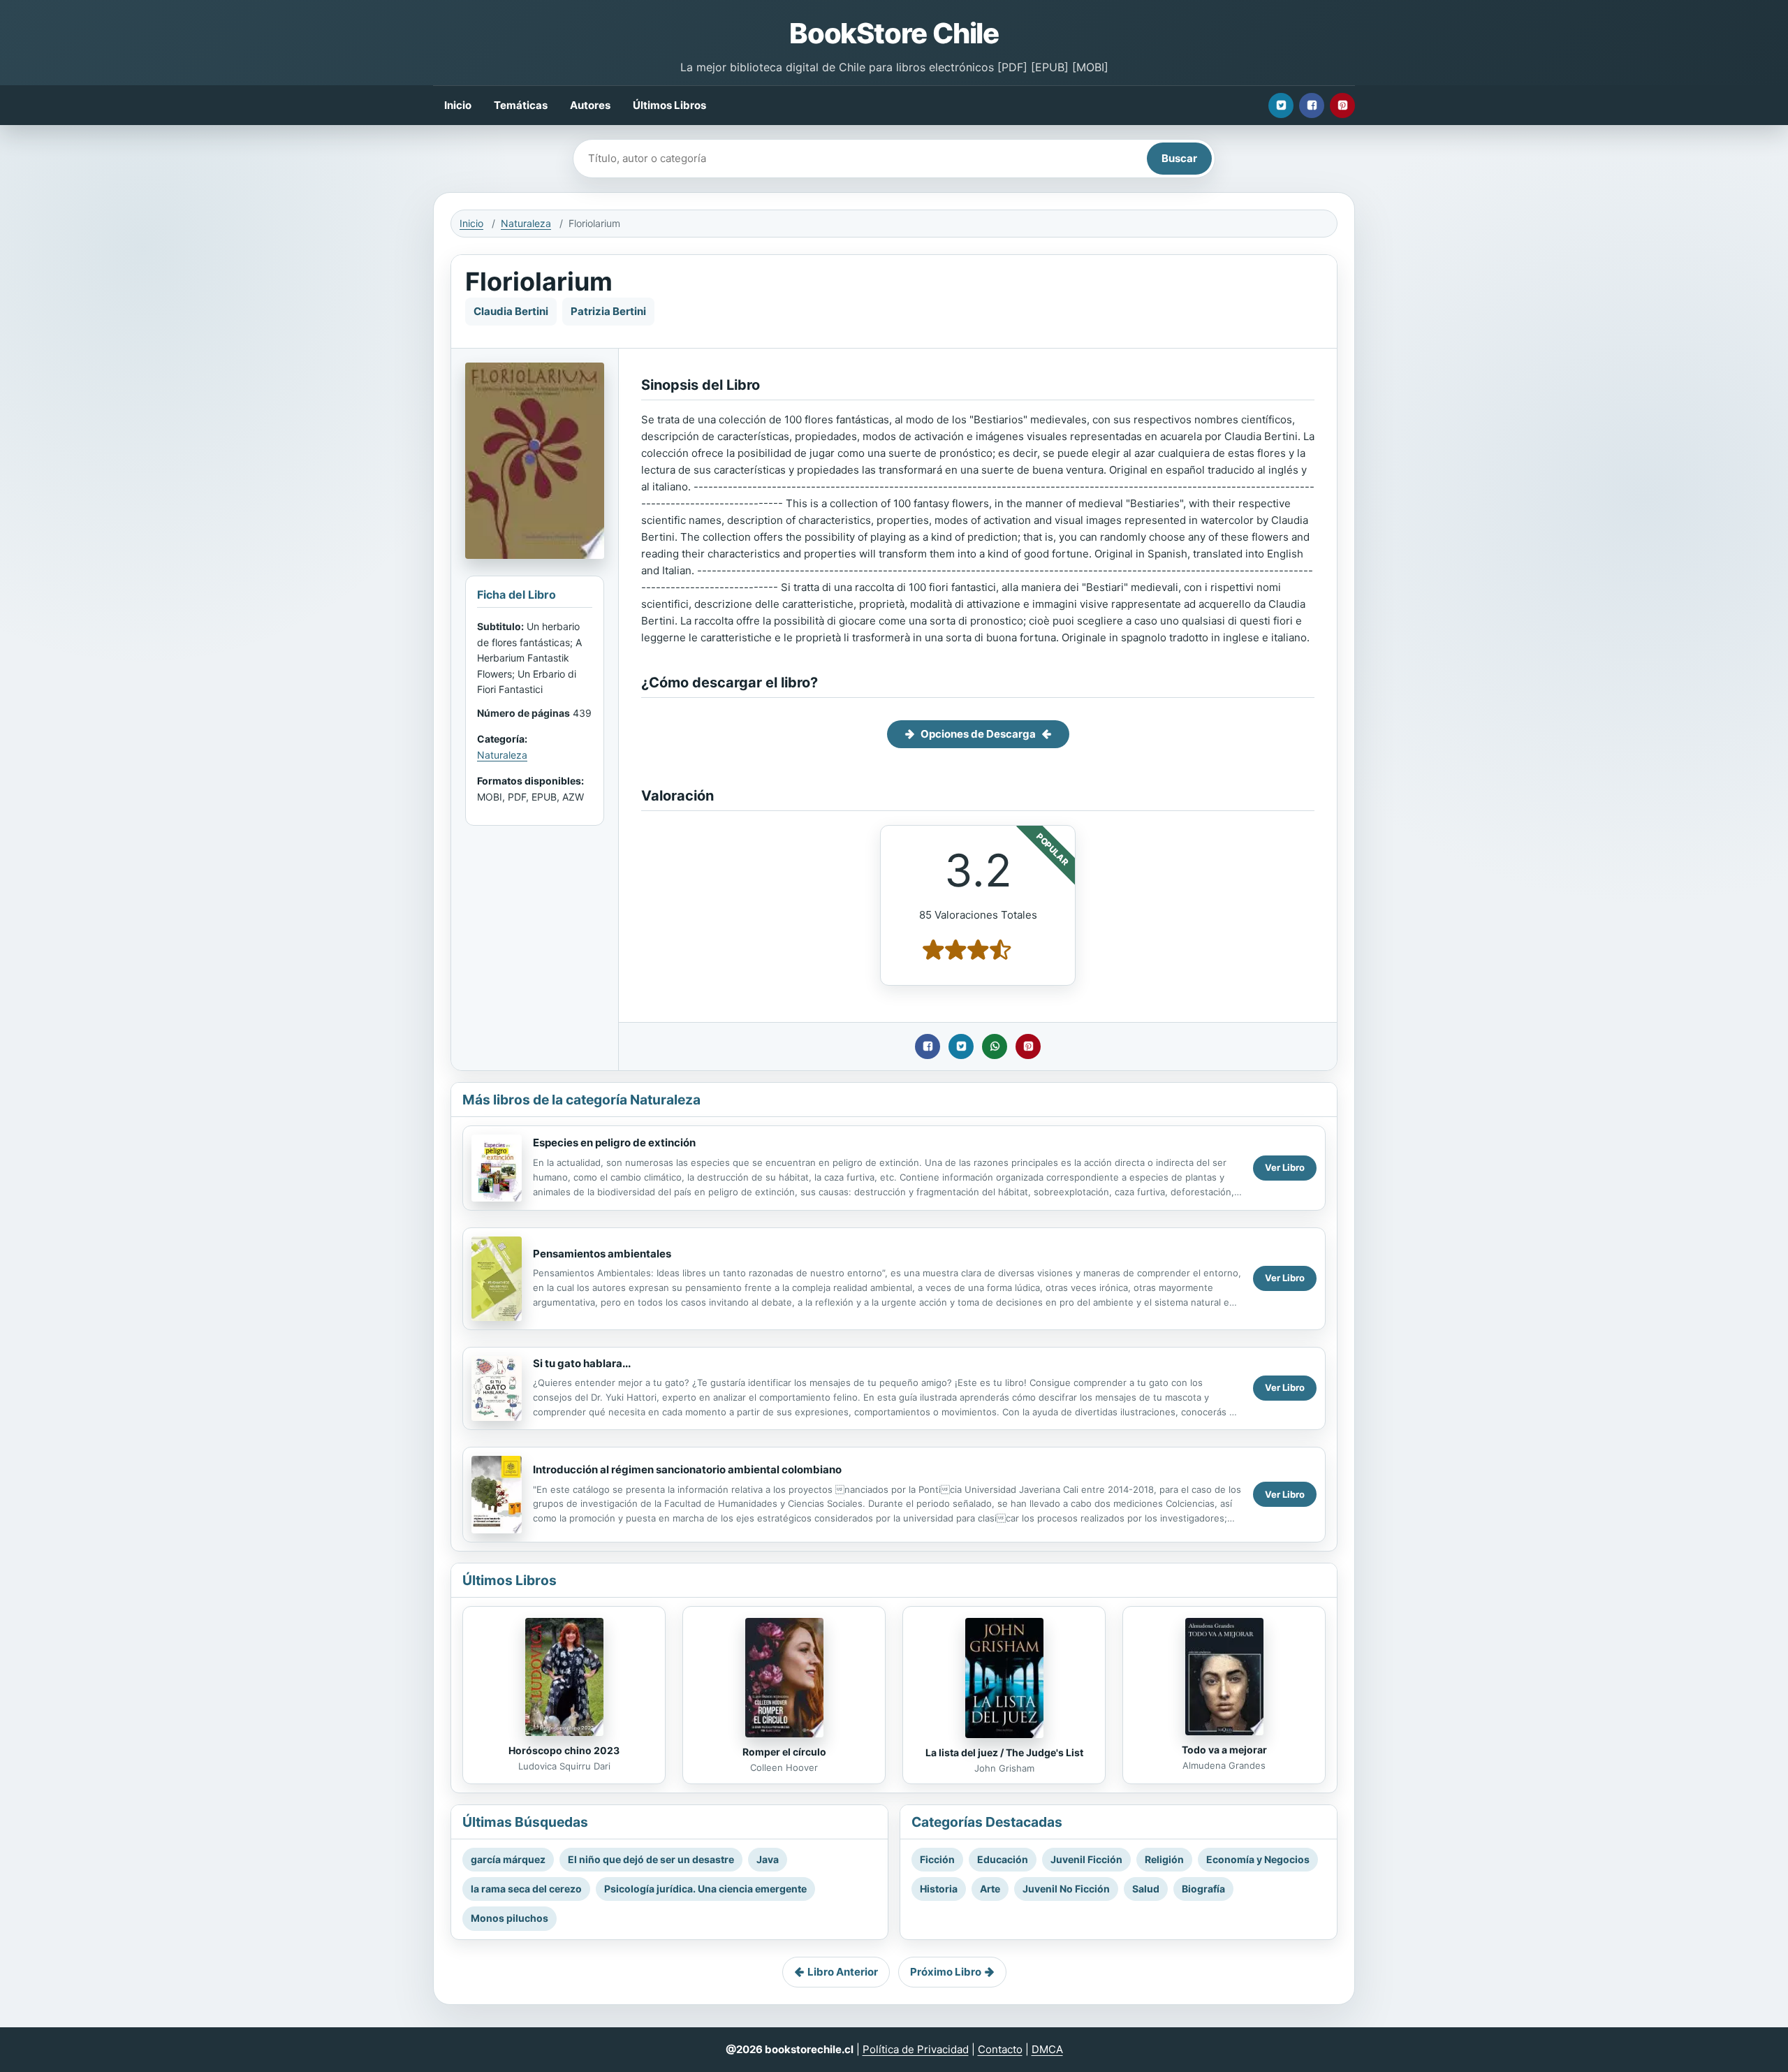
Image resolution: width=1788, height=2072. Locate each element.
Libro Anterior (843, 1972)
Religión (1164, 1859)
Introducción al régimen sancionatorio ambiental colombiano (687, 1469)
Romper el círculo (784, 1752)
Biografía (1203, 1889)
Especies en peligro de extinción (614, 1143)
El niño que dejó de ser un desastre (651, 1859)
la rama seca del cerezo (526, 1889)
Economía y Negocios (1258, 1859)
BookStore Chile (894, 33)
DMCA (1047, 2049)
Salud (1146, 1889)
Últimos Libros (669, 105)
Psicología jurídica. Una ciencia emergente (705, 1889)
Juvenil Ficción (1086, 1859)
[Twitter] (1281, 105)
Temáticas (521, 105)
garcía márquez (508, 1859)
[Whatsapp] (995, 1046)
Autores (590, 105)
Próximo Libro (946, 1972)
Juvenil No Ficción (1066, 1889)
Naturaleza (526, 223)
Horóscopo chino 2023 (564, 1750)
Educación (1003, 1859)
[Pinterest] (1342, 105)
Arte (990, 1889)
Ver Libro (1285, 1167)
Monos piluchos (510, 1918)
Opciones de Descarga (978, 734)
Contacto (1000, 2049)
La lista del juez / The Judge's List (1004, 1752)
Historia (939, 1889)
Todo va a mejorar (1224, 1750)
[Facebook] (1312, 105)
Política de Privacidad (916, 2049)
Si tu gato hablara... (582, 1363)
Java (768, 1859)
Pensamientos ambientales (602, 1254)
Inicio (458, 105)
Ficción (937, 1859)
